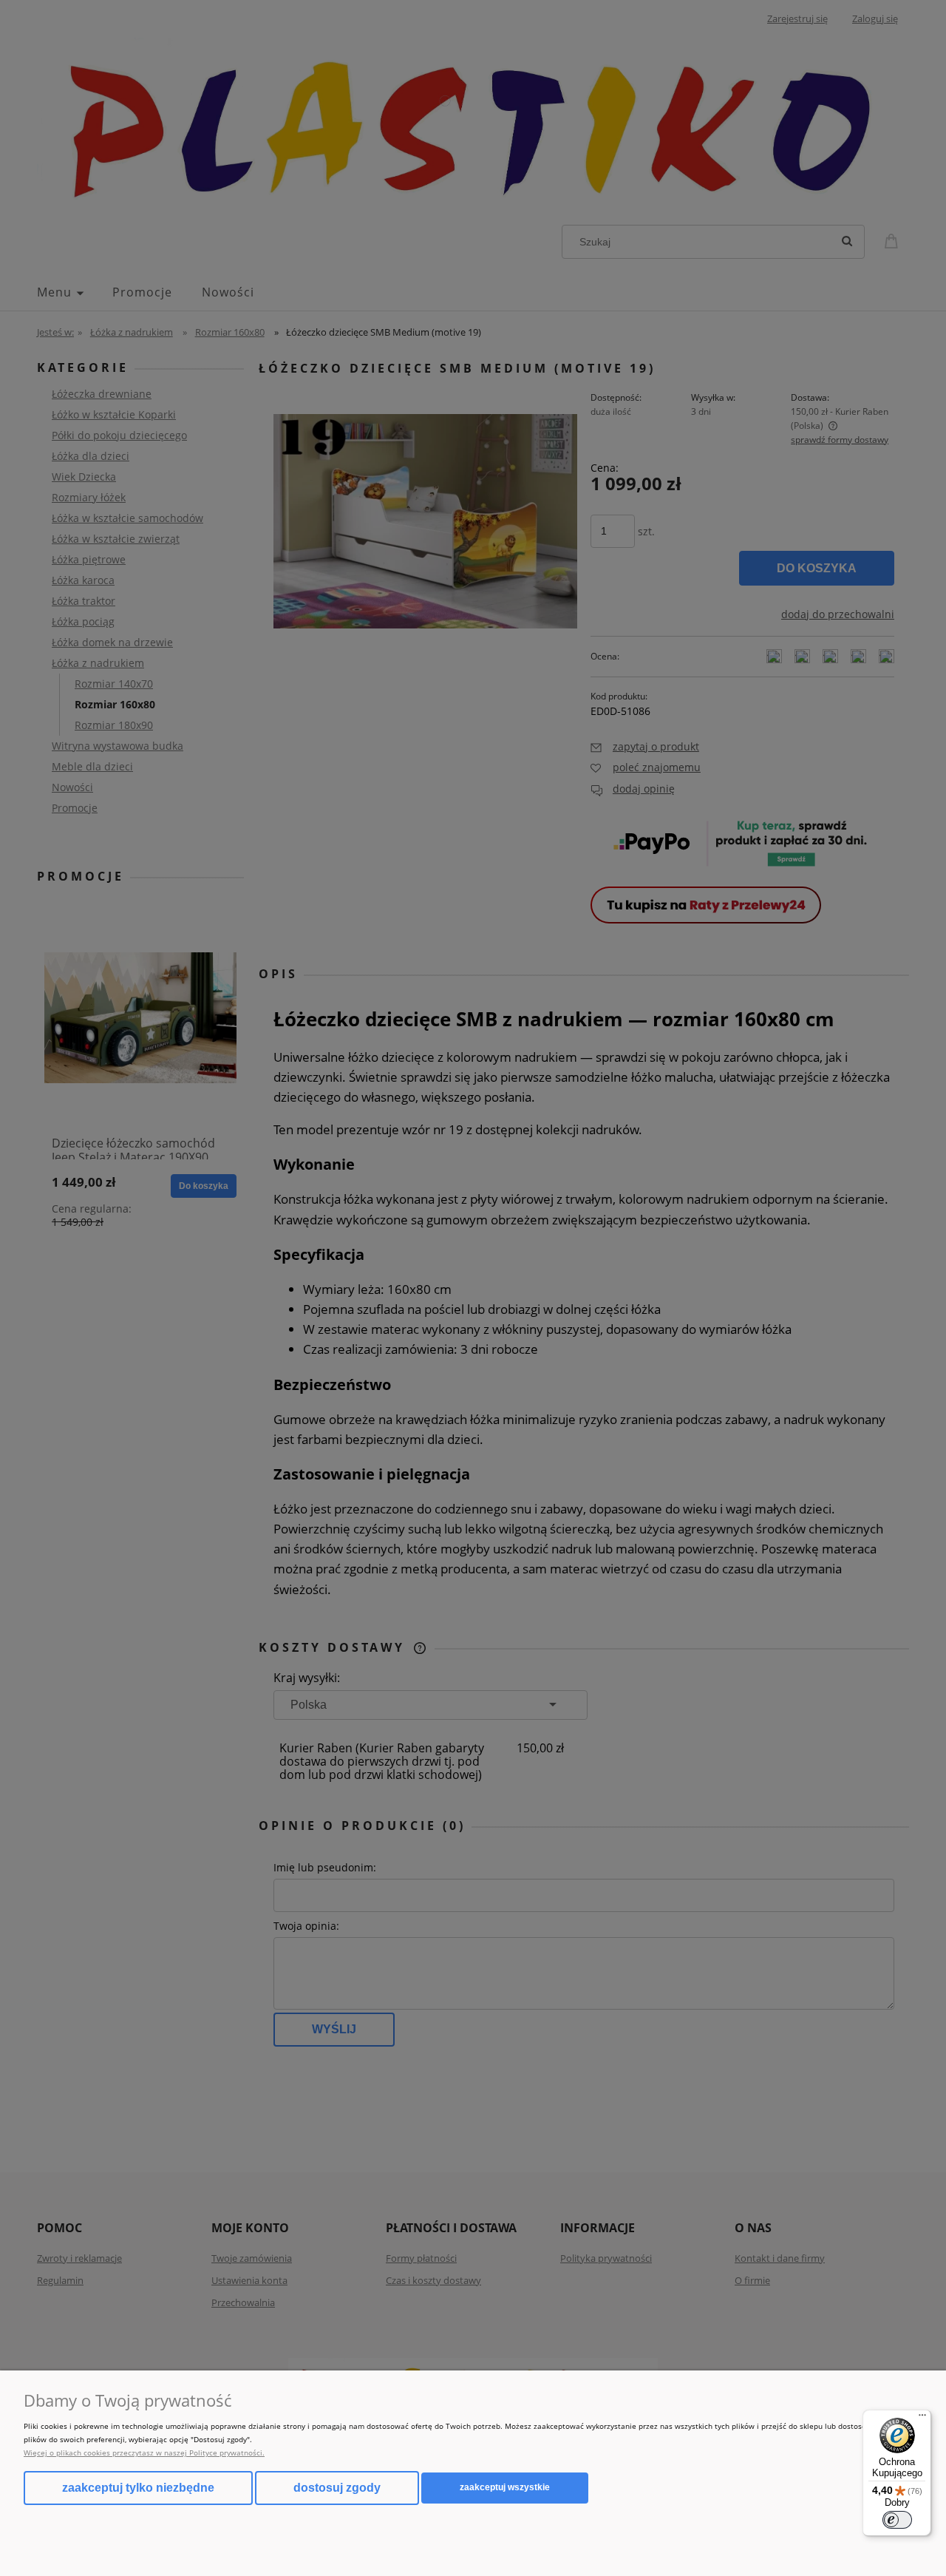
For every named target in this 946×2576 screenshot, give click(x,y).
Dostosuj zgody (337, 2488)
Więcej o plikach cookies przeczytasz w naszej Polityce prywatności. (144, 2453)
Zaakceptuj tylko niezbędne (138, 2488)
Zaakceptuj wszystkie (505, 2487)
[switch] (897, 2520)
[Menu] (922, 2419)
